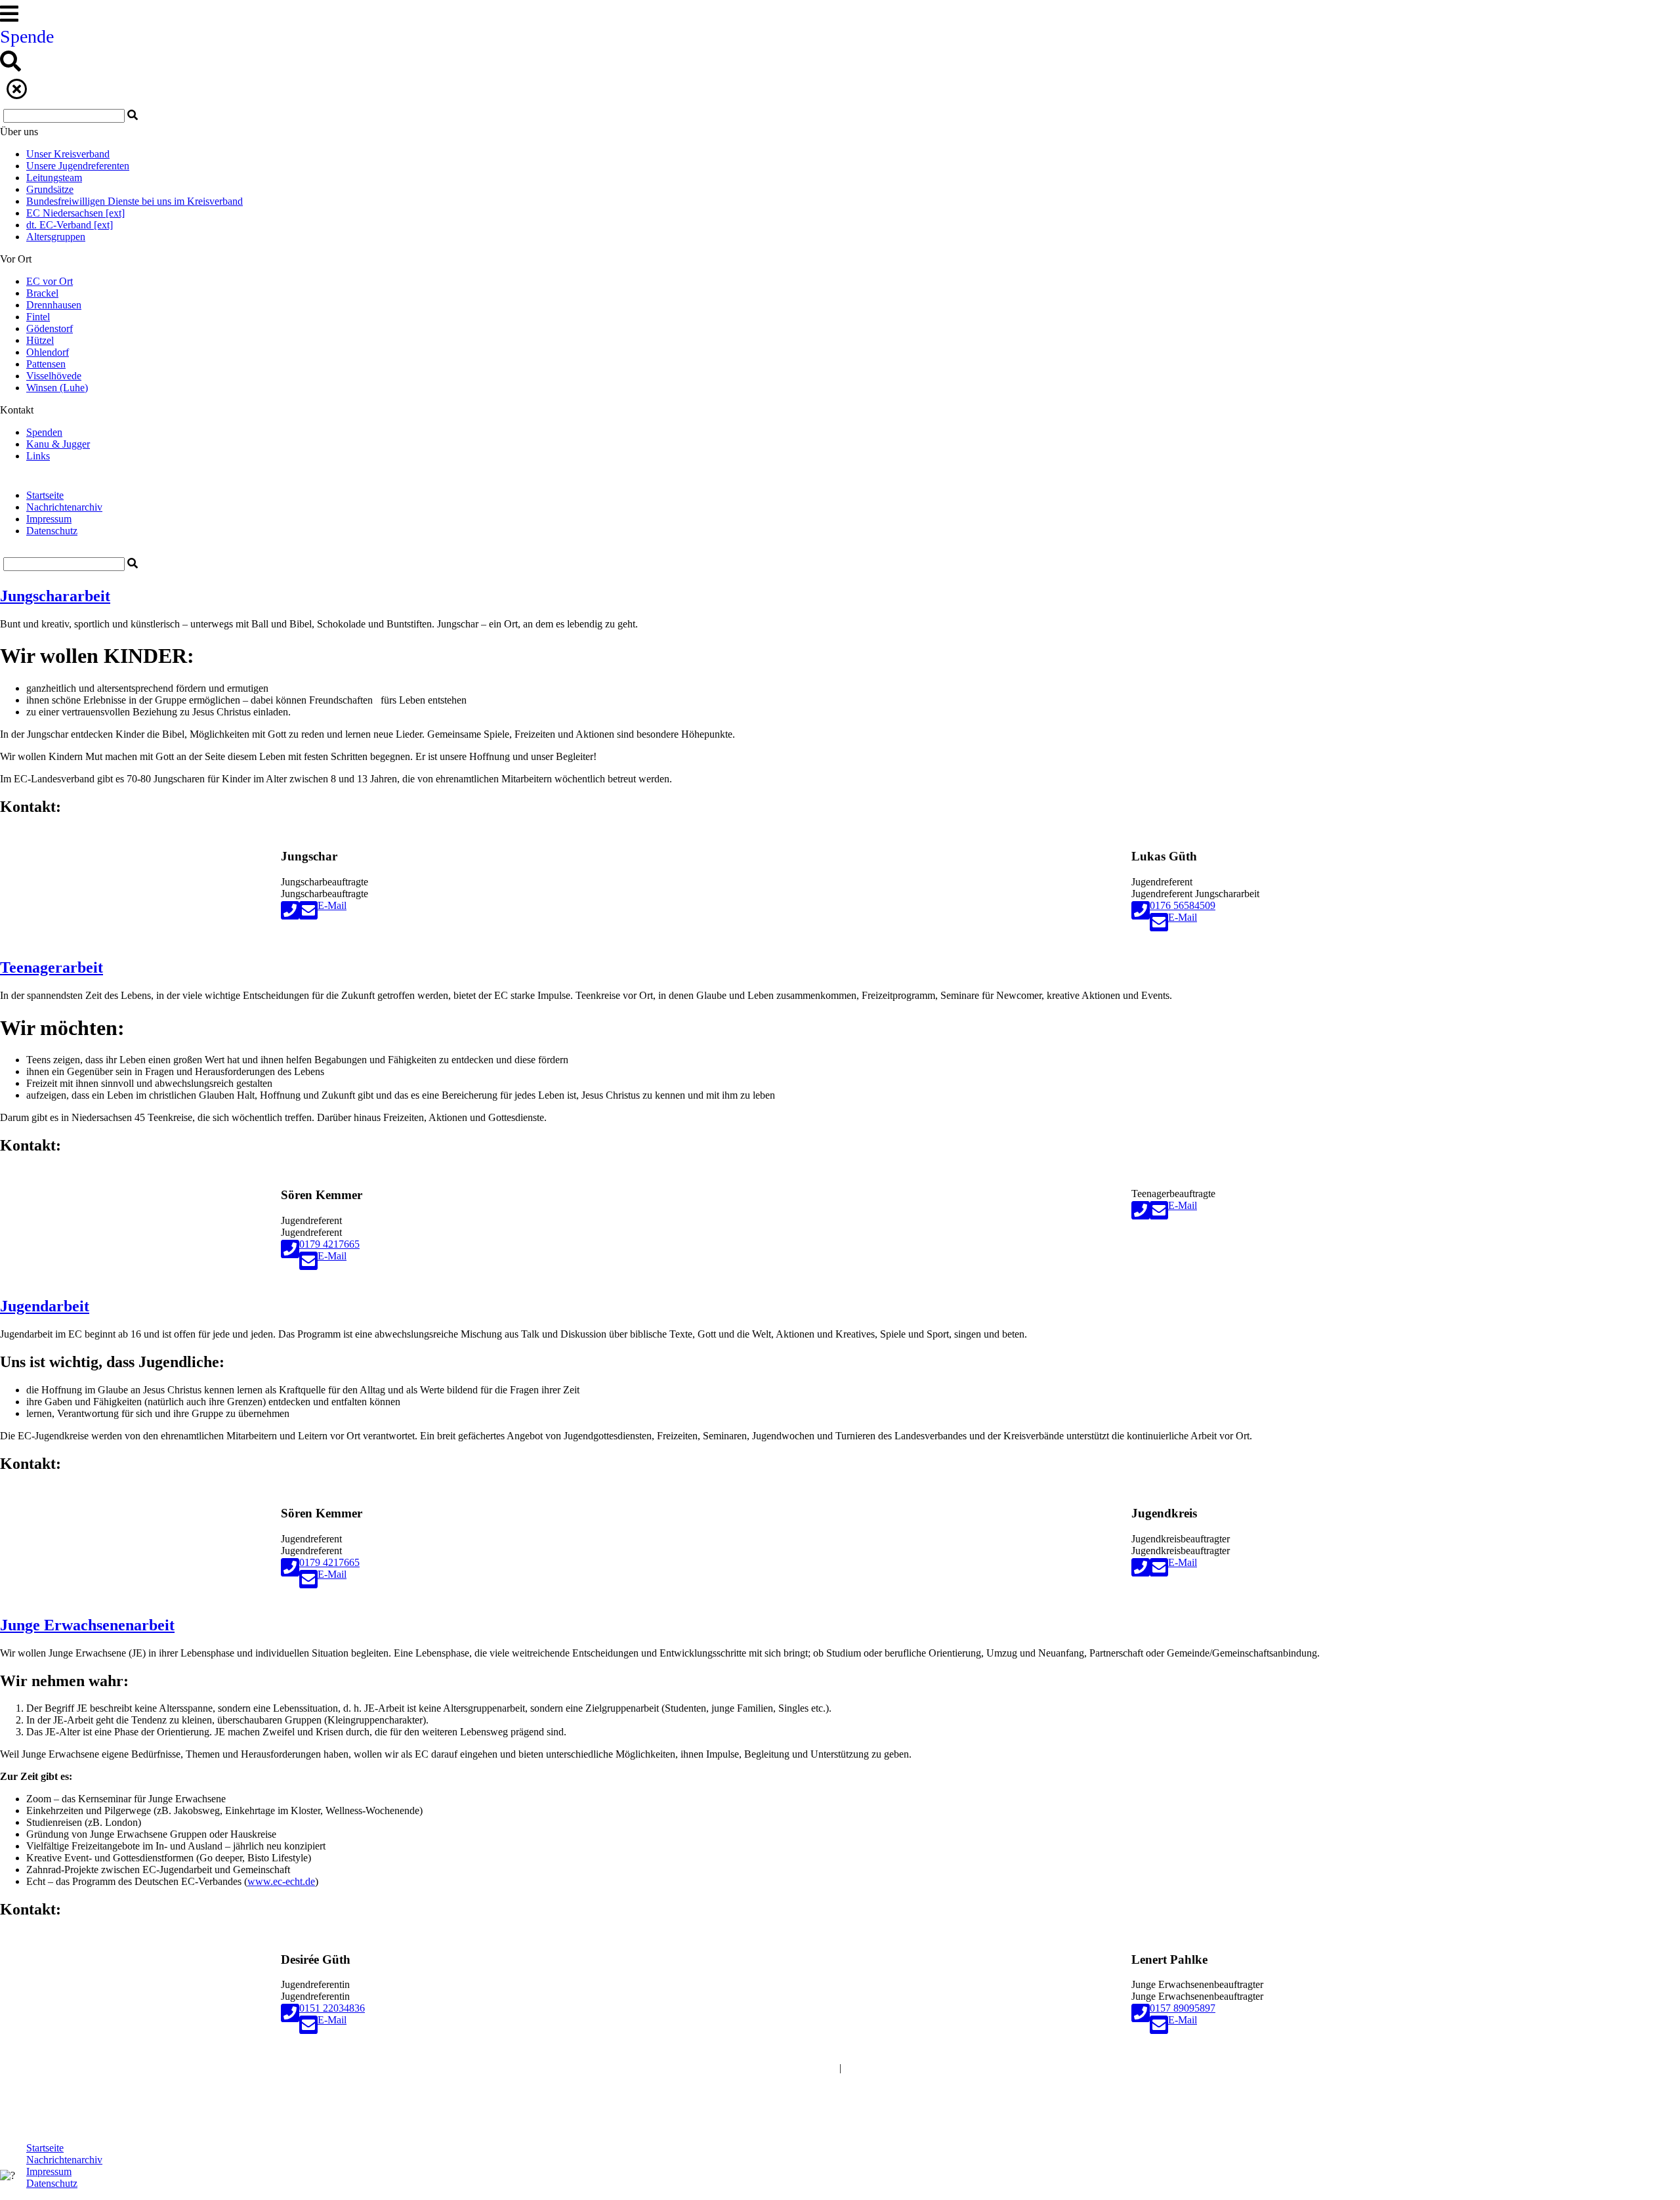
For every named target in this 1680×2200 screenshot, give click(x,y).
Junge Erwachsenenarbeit (87, 1625)
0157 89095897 (1183, 2008)
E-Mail (332, 905)
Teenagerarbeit (52, 967)
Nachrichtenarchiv (64, 507)
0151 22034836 (332, 2008)
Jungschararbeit (55, 596)
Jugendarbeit (45, 1306)
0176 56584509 (1183, 905)
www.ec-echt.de (281, 1881)
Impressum (49, 519)
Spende (27, 36)
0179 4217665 (329, 1244)
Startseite (45, 495)
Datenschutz (52, 531)
